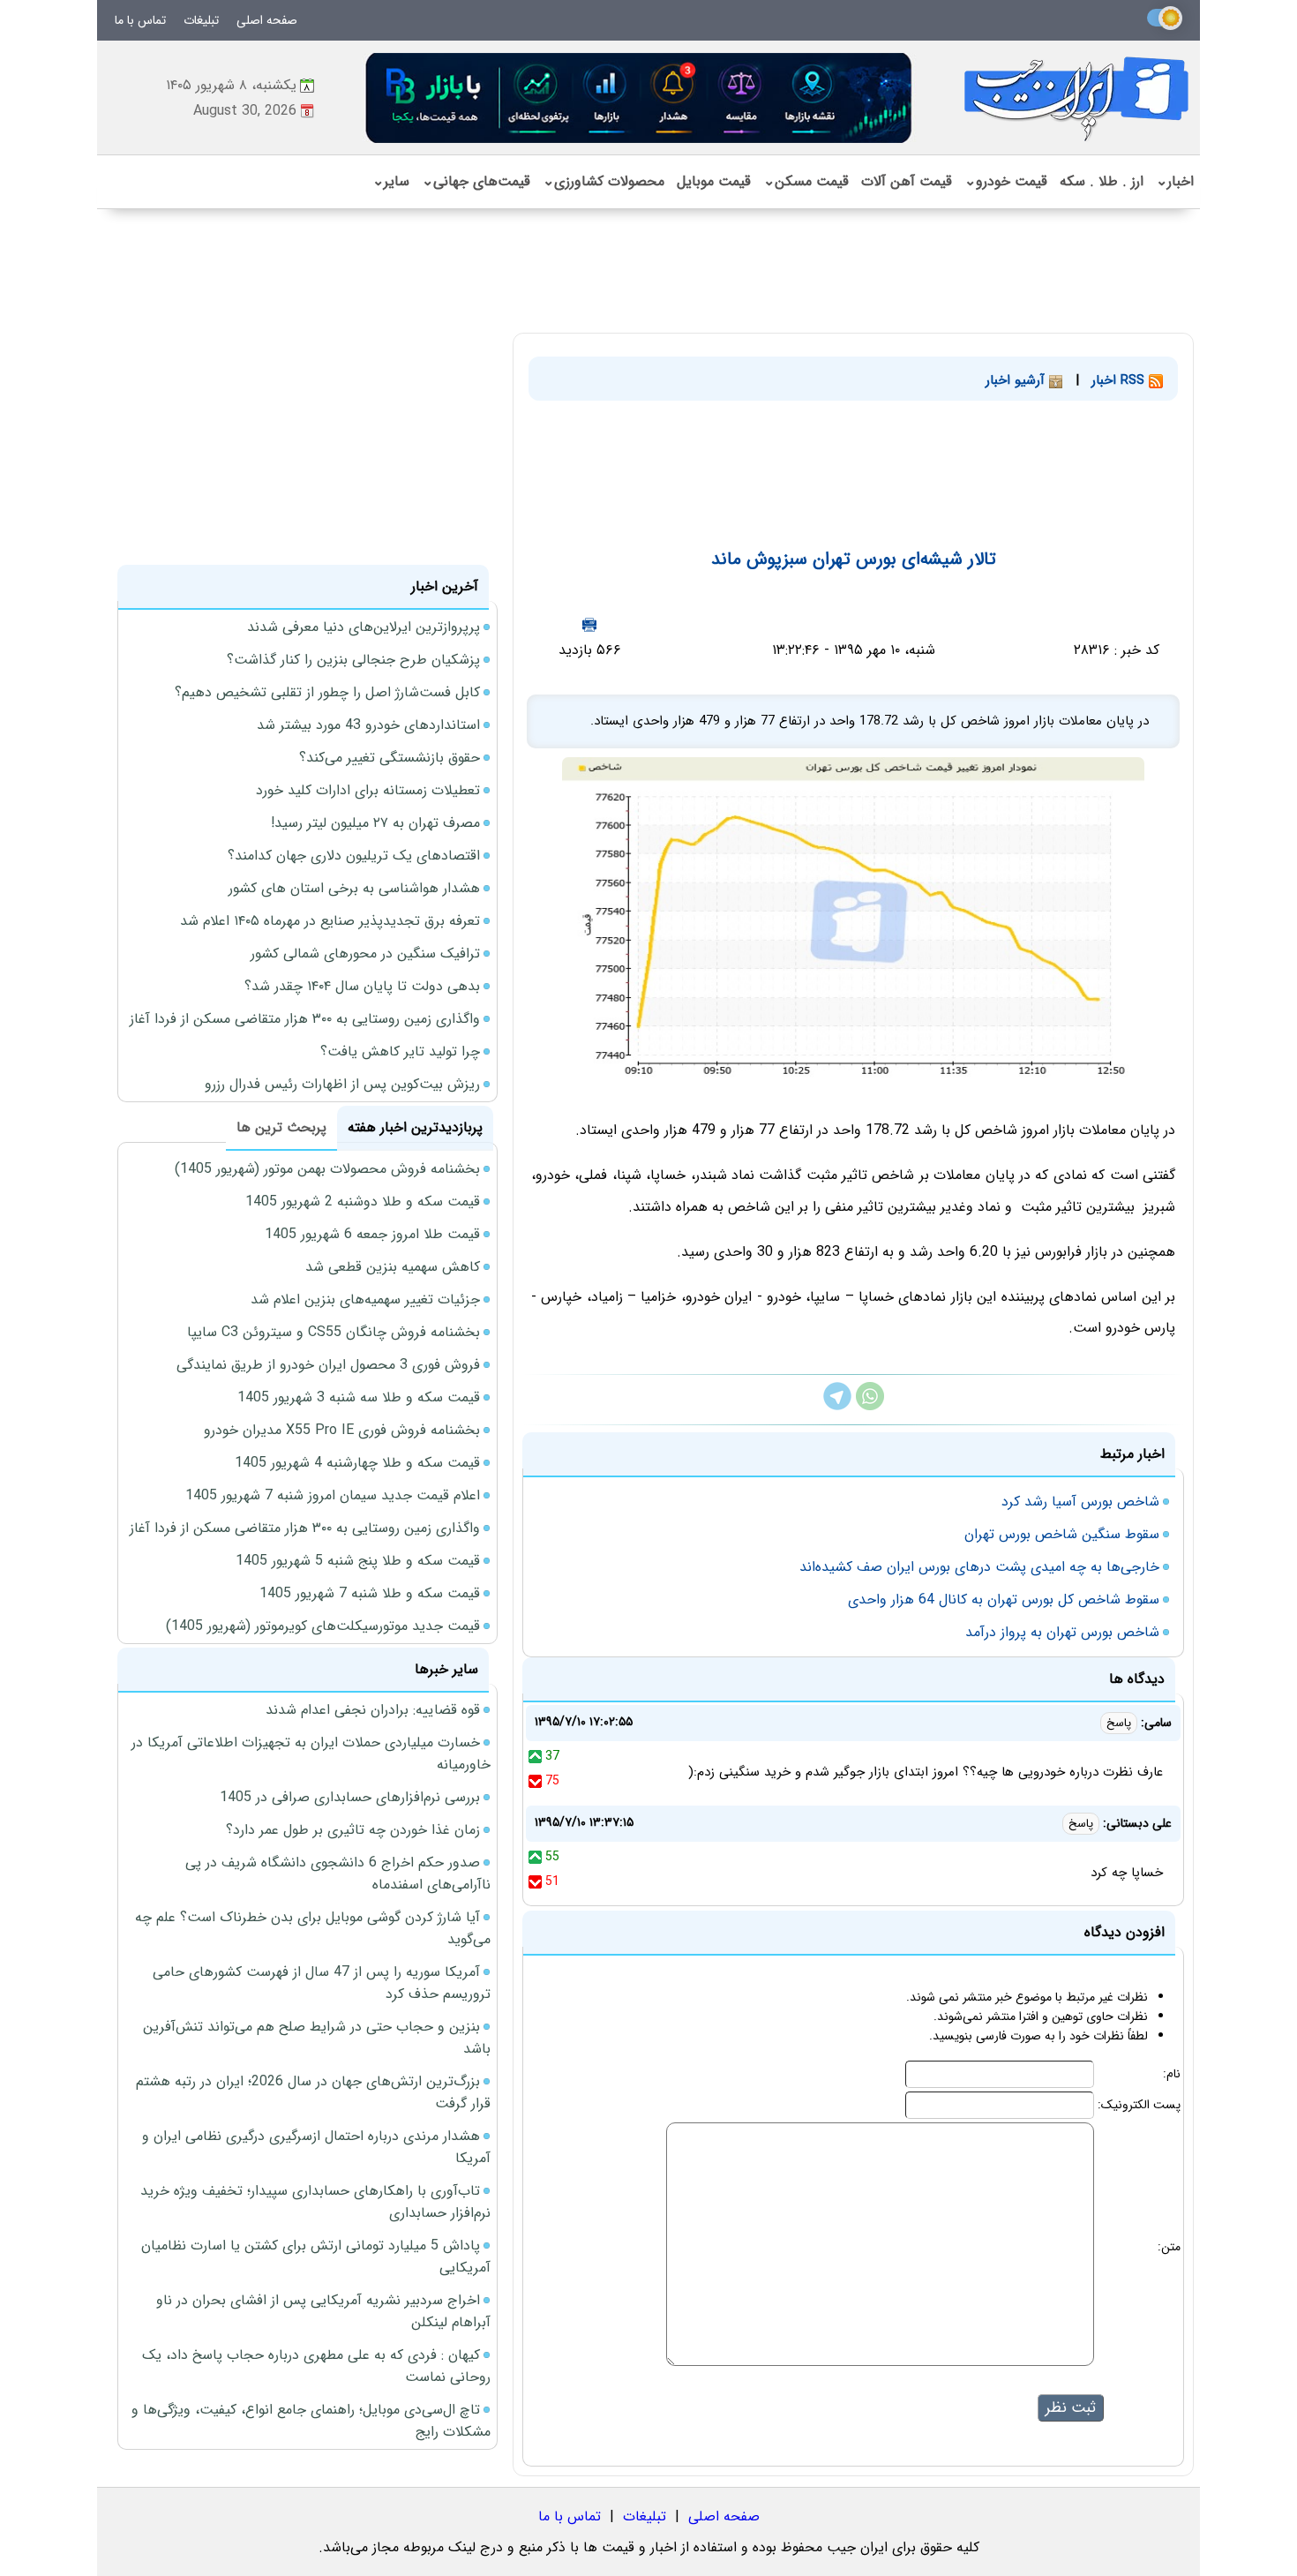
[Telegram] (837, 1406)
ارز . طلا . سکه (1102, 181)
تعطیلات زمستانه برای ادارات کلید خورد (368, 790)
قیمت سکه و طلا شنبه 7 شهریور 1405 (370, 1593)
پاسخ (1119, 1723)
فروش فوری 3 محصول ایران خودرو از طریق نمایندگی (328, 1365)
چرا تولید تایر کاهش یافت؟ (400, 1051)
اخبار (1175, 181)
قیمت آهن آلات (907, 181)
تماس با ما (140, 20)
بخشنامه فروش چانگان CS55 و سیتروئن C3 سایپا (334, 1332)
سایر (391, 181)
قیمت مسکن (806, 181)
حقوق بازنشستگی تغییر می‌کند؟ (390, 758)
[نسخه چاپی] (589, 624)
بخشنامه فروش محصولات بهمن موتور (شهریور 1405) (327, 1169)
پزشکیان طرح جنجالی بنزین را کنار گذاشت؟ (353, 660)
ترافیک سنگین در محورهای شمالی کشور (365, 954)
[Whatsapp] (870, 1406)
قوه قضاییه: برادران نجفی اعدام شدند (373, 1710)
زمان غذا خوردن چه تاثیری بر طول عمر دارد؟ (353, 1830)
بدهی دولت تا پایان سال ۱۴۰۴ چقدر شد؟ (362, 986)
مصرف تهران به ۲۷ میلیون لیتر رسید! (375, 823)
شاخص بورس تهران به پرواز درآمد (1062, 1632)
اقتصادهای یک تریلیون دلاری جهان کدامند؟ (354, 856)
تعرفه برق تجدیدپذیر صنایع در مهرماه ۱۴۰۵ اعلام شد (330, 921)
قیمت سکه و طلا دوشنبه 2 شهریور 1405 (363, 1202)
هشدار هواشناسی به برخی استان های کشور (354, 888)
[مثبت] (535, 1756)
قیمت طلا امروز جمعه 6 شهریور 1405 (372, 1234)
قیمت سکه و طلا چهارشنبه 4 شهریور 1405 (357, 1463)
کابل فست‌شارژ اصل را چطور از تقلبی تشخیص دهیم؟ (327, 692)
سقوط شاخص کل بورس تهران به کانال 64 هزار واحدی (1004, 1600)
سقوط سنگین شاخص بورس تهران (1062, 1534)
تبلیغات (201, 20)
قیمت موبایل (714, 181)
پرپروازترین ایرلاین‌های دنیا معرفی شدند (364, 627)
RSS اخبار (1120, 380)
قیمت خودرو (1006, 181)
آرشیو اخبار (1017, 380)
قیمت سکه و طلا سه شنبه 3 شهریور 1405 (359, 1397)
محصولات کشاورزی (604, 181)
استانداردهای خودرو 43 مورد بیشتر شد (368, 725)
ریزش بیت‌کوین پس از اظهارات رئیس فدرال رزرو (342, 1084)
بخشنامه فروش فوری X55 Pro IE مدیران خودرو (342, 1430)
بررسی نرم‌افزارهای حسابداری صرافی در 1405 (350, 1797)
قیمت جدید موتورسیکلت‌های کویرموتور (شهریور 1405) (323, 1626)
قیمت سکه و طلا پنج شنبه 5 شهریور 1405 (358, 1561)
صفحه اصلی (267, 20)
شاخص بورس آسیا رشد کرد (1080, 1502)
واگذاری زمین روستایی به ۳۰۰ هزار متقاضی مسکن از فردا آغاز (305, 1019)
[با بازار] (640, 98)
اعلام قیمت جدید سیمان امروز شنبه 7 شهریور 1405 (333, 1495)
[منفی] (535, 1781)
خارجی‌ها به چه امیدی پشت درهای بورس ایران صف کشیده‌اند (979, 1567)
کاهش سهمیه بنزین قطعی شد (393, 1267)
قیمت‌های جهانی (476, 181)
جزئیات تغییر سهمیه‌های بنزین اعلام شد (365, 1299)
